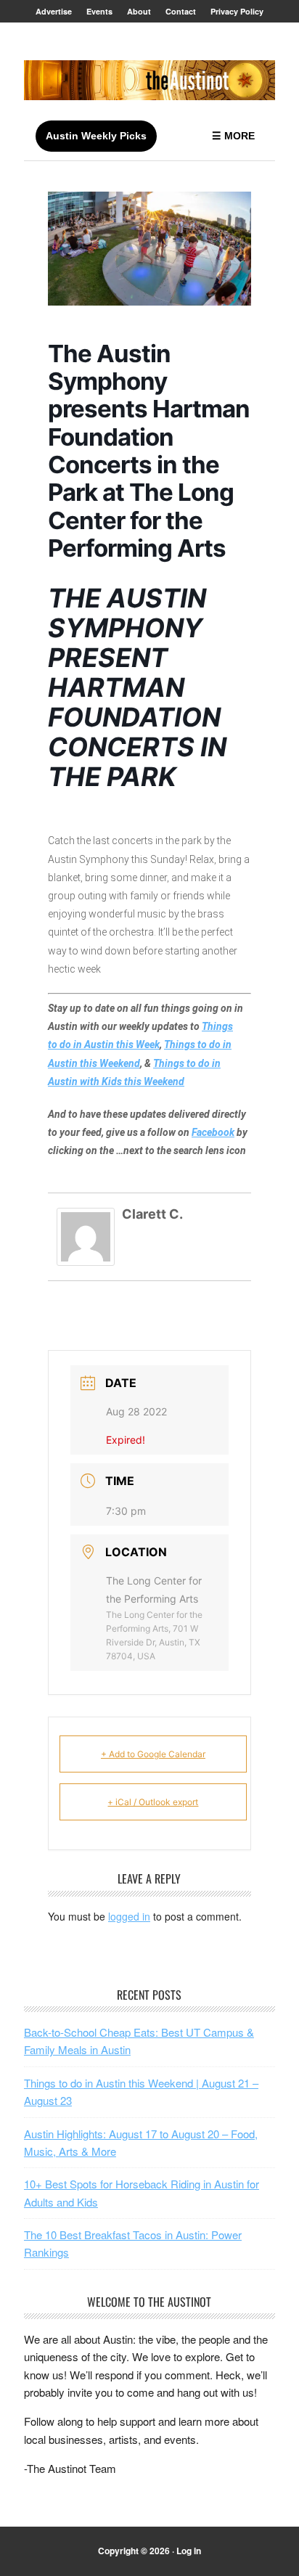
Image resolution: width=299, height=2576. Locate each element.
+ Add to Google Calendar (153, 1754)
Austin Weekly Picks (96, 136)
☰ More (233, 136)
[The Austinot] (149, 80)
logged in (129, 1916)
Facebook (213, 1132)
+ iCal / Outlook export (153, 1802)
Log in (189, 2551)
